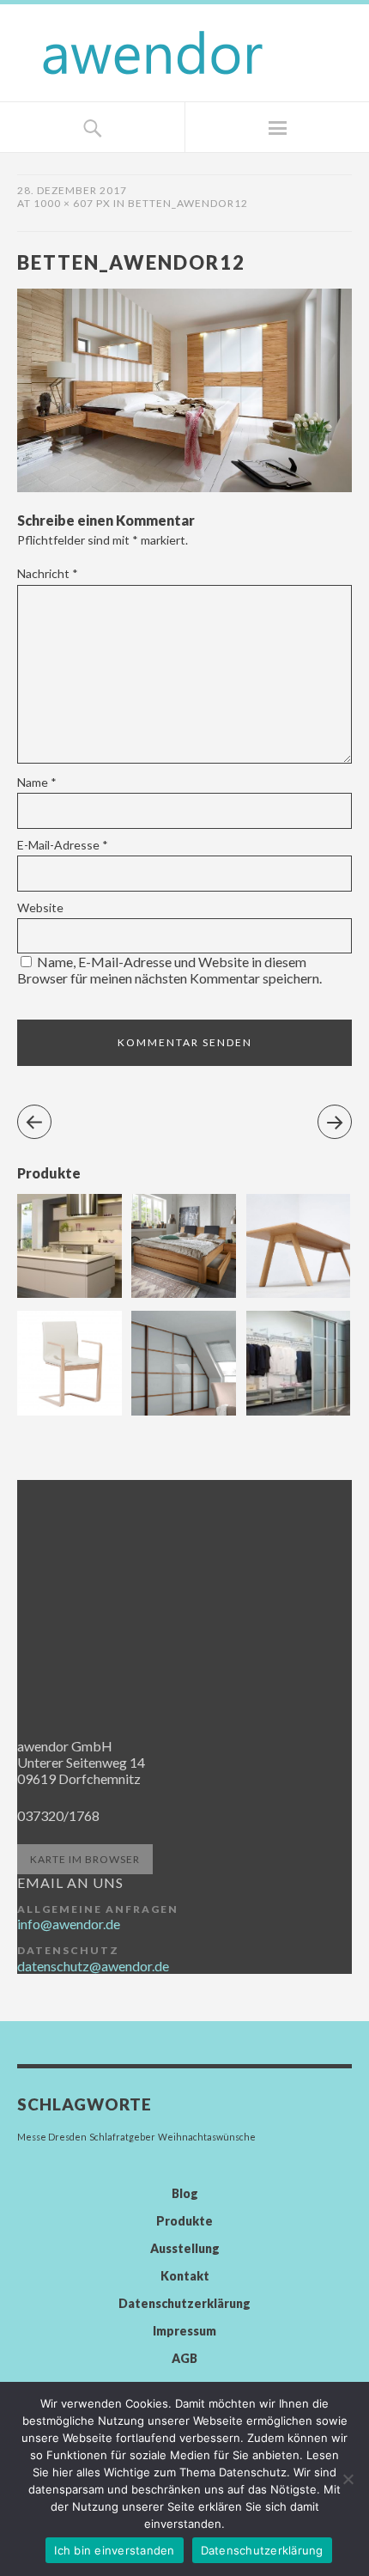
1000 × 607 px (72, 203)
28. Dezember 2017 (72, 190)
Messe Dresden (52, 2137)
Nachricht (48, 573)
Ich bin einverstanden (114, 2550)
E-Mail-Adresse (63, 845)
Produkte (184, 2221)
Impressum (184, 2331)
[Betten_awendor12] (184, 487)
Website (40, 907)
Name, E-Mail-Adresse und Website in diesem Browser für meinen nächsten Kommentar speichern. (169, 970)
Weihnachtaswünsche (207, 2137)
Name (37, 782)
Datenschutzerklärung (184, 2303)
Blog (185, 2193)
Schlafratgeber (122, 2137)
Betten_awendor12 (188, 203)
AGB (184, 2358)
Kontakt (185, 2276)
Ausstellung (185, 2248)
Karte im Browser (85, 1859)
